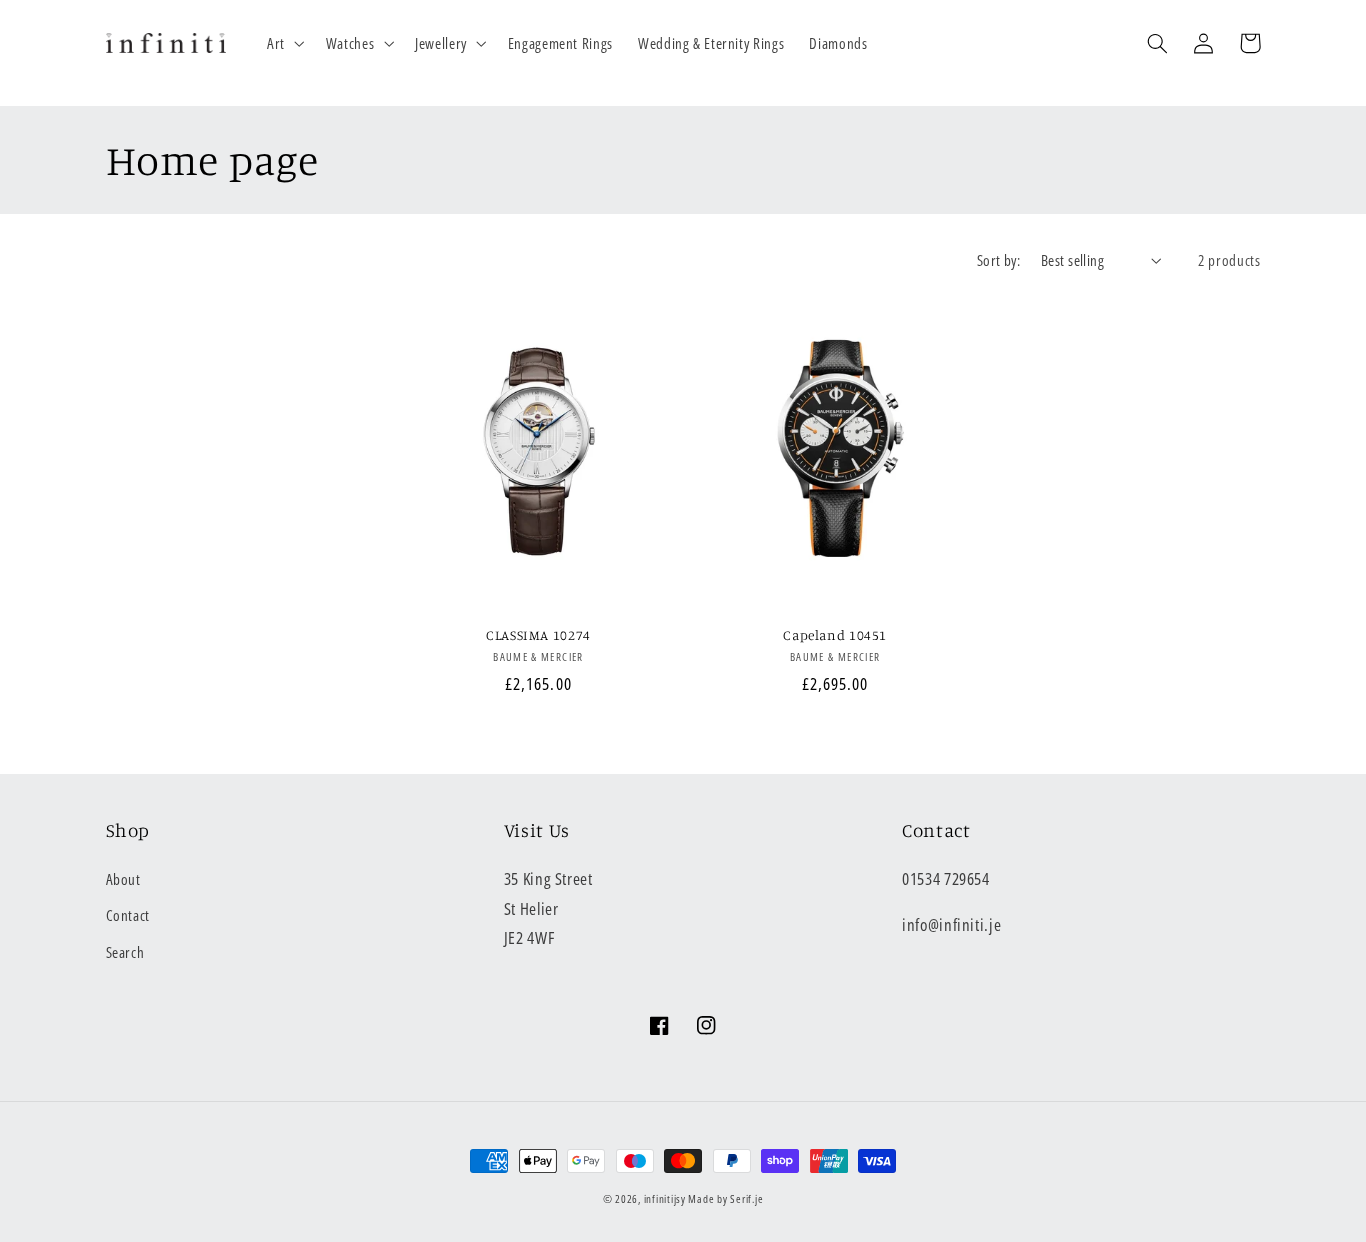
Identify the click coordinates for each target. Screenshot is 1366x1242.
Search (125, 952)
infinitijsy (665, 1199)
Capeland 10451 (835, 635)
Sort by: (998, 260)
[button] (283, 43)
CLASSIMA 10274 (538, 635)
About (123, 879)
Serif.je (746, 1199)
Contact (128, 915)
